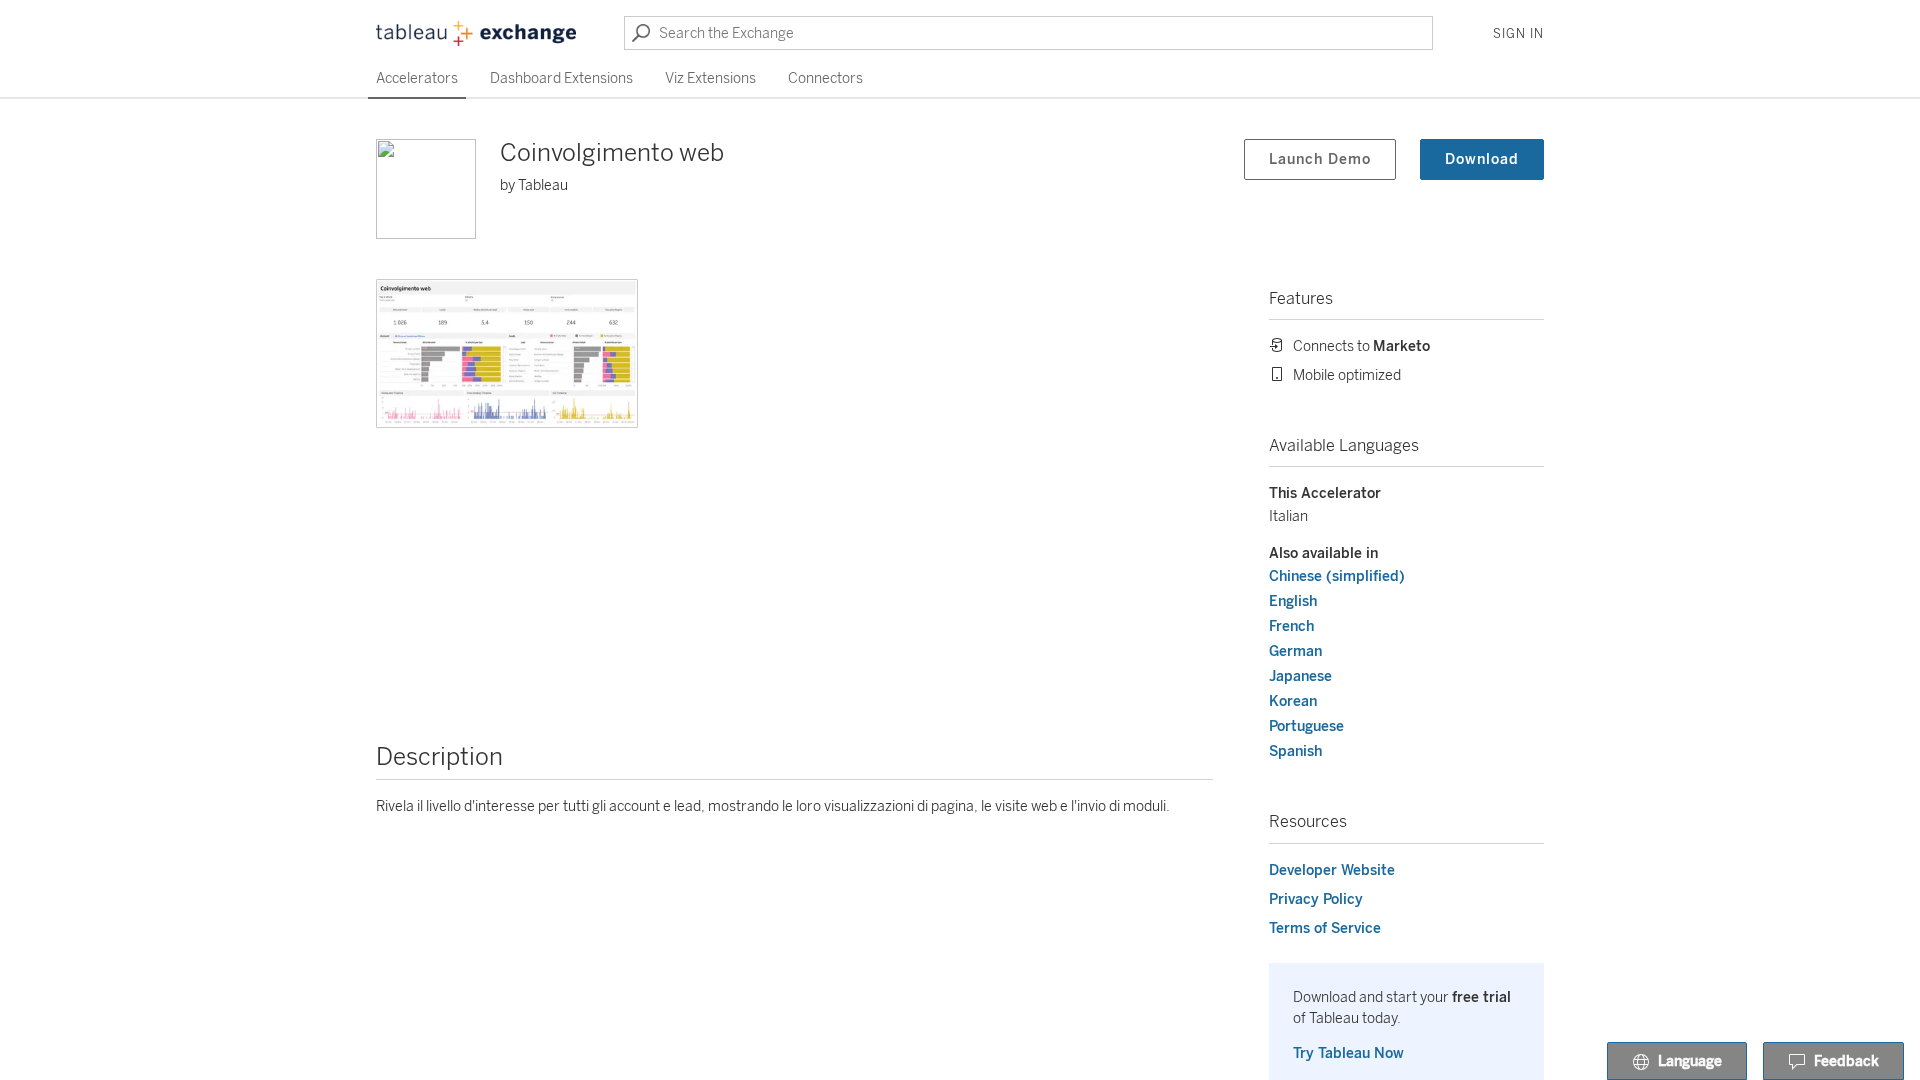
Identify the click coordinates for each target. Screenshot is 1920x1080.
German (1295, 651)
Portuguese (1306, 726)
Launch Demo (1320, 159)
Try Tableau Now (1348, 1053)
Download (1482, 159)
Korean (1293, 701)
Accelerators (417, 78)
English (1293, 601)
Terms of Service (1325, 928)
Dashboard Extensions (561, 78)
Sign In (1518, 34)
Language (1690, 1061)
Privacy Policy (1316, 899)
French (1291, 626)
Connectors (825, 78)
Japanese (1300, 676)
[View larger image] (507, 353)
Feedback (1846, 1061)
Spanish (1295, 751)
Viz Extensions (710, 78)
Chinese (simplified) (1337, 576)
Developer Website (1332, 870)
